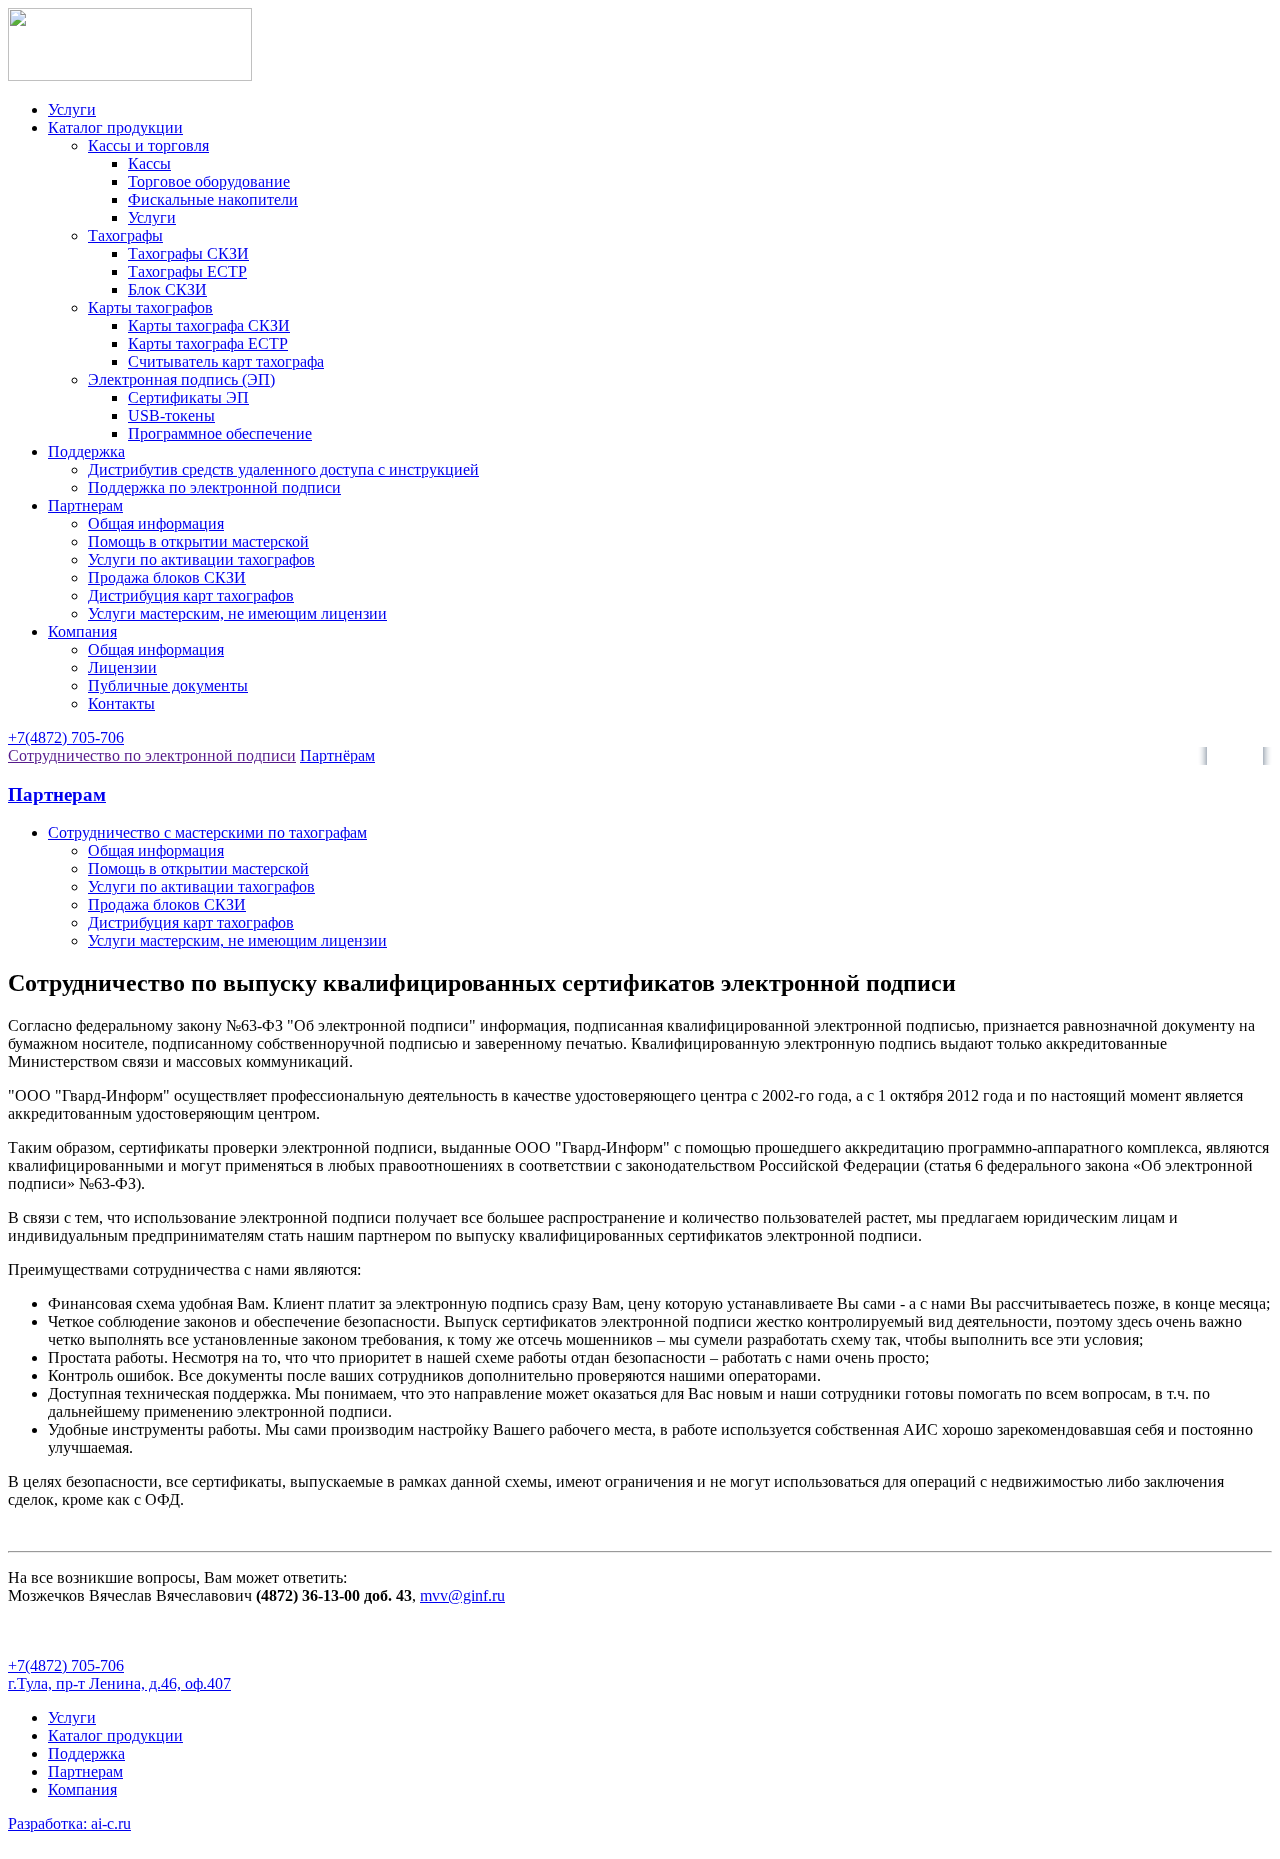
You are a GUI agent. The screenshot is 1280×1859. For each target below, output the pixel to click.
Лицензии (122, 667)
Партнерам (85, 505)
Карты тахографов (150, 307)
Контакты (121, 703)
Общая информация (156, 523)
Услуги (72, 109)
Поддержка (86, 451)
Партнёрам (337, 755)
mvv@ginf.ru (462, 1595)
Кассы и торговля (148, 145)
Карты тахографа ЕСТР (208, 343)
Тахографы (125, 235)
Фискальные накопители (213, 199)
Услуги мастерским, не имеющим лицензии (237, 613)
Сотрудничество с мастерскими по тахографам (207, 832)
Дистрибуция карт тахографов (191, 595)
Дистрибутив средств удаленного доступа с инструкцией (283, 469)
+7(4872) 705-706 (66, 737)
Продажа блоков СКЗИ (167, 577)
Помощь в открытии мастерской (198, 541)
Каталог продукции (115, 127)
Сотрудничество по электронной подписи (152, 755)
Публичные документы (168, 685)
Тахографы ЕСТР (187, 271)
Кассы (149, 163)
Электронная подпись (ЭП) (181, 379)
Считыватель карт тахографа (226, 361)
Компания (82, 631)
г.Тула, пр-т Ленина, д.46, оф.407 (119, 1683)
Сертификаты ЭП (188, 397)
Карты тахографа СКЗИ (209, 325)
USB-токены (171, 415)
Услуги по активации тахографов (201, 559)
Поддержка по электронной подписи (214, 487)
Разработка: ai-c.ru (69, 1823)
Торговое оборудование (209, 181)
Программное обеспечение (220, 433)
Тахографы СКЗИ (188, 253)
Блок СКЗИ (167, 289)
